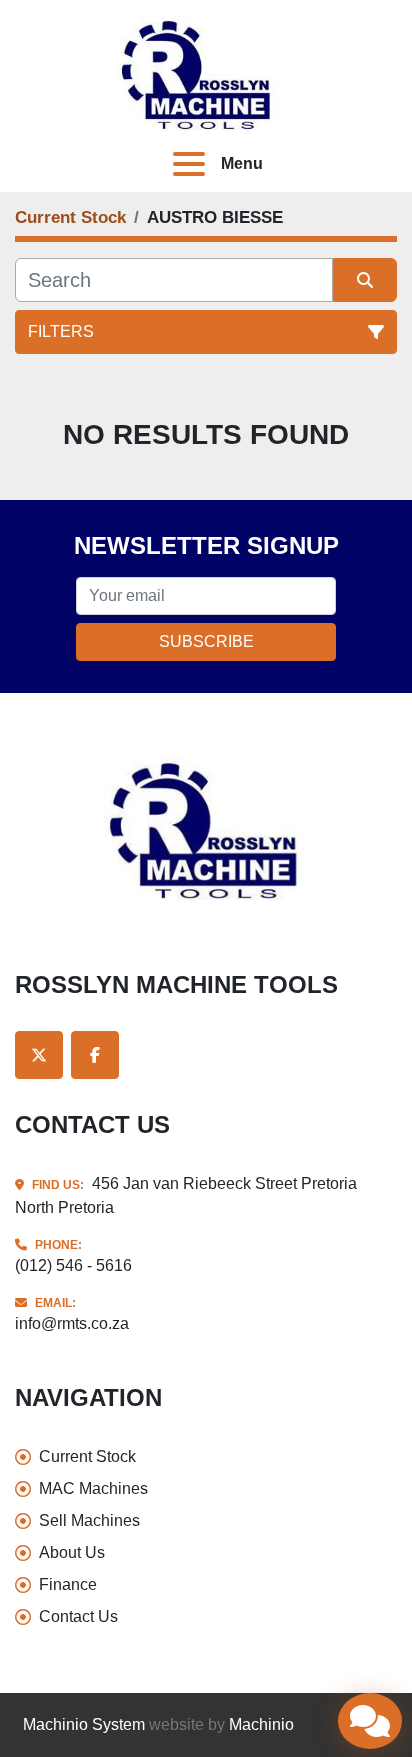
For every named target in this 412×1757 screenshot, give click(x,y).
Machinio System (84, 1724)
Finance (68, 1584)
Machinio (261, 1724)
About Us (72, 1552)
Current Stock (87, 1456)
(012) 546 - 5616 (73, 1265)
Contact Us (78, 1616)
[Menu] (193, 164)
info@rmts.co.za (72, 1323)
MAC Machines (93, 1488)
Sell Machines (89, 1520)
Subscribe (206, 641)
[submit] (365, 280)
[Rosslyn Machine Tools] (206, 830)
